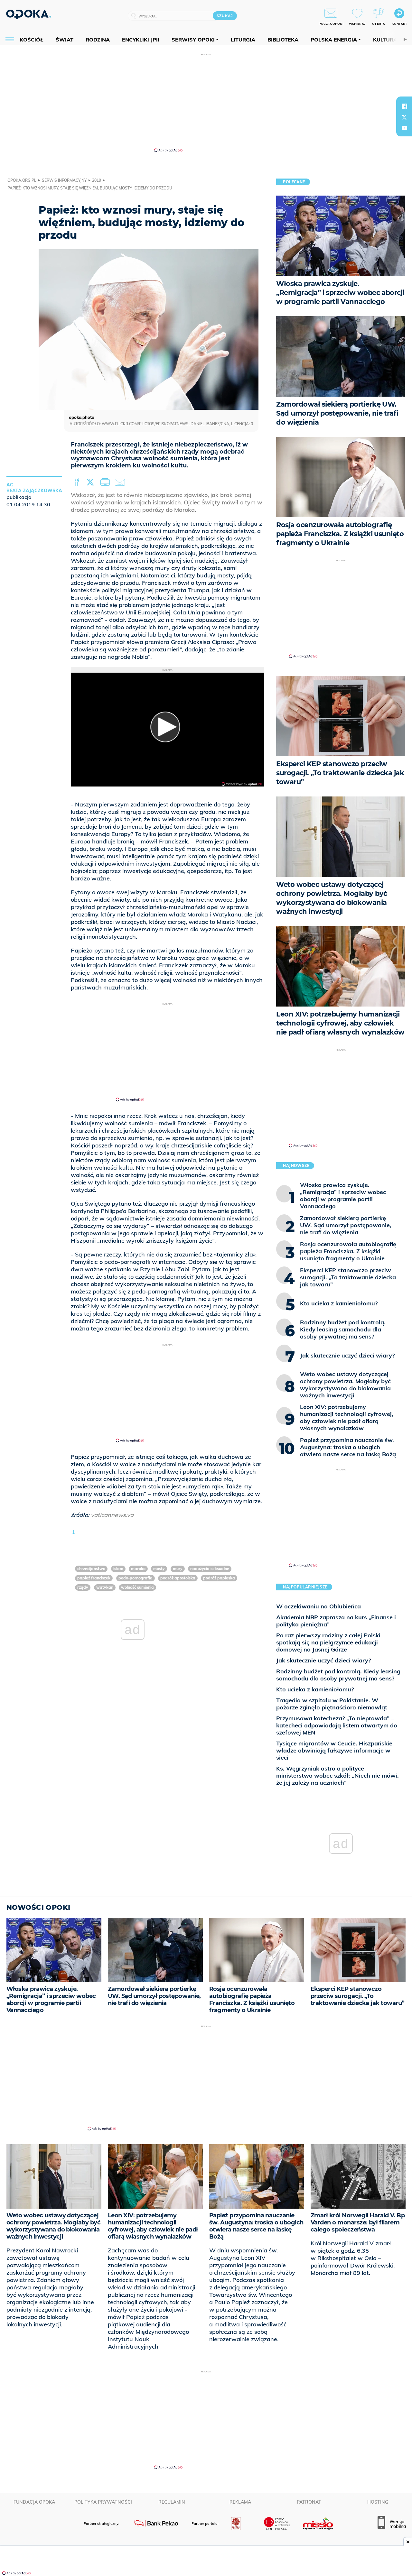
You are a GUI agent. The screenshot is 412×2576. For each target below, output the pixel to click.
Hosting (378, 2502)
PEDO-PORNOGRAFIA (136, 1578)
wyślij (121, 482)
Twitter (91, 482)
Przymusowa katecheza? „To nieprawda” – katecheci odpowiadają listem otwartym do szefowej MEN (337, 1725)
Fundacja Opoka (34, 2502)
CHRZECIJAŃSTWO (91, 1569)
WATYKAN (105, 1587)
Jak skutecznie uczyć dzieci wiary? (323, 1660)
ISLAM (118, 1569)
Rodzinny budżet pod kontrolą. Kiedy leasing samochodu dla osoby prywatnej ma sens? (338, 1675)
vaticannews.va (112, 1515)
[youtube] (404, 128)
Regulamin (172, 2502)
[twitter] (404, 117)
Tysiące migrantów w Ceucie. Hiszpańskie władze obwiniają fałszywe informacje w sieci (334, 1750)
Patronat (309, 2502)
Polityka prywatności (103, 2502)
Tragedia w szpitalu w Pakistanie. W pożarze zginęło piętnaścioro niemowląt (332, 1704)
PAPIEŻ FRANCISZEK (94, 1578)
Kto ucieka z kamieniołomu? (315, 1689)
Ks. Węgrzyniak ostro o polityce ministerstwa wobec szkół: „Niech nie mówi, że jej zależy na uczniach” (337, 1776)
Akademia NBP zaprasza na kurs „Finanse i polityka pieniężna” (336, 1621)
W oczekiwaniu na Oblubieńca (318, 1606)
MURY (178, 1569)
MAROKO (138, 1569)
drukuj (106, 482)
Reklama (240, 2502)
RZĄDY (83, 1587)
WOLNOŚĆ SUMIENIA (137, 1587)
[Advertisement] (206, 102)
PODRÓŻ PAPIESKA (219, 1578)
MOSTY (159, 1569)
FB (77, 482)
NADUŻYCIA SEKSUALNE (210, 1569)
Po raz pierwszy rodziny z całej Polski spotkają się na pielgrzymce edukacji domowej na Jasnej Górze (328, 1642)
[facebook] (404, 106)
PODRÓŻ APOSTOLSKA (178, 1578)
